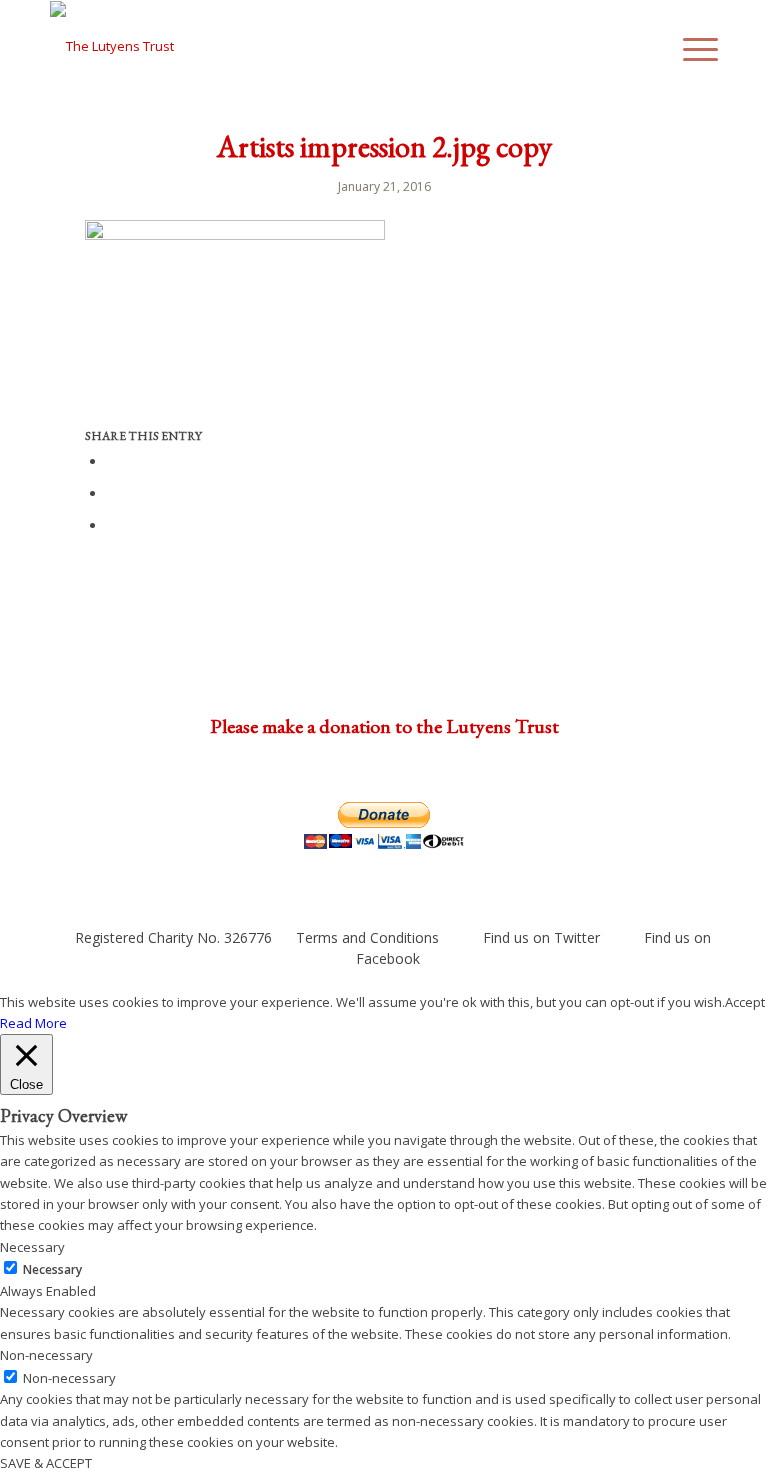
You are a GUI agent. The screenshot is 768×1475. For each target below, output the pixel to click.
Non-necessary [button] (46, 1355)
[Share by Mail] (112, 524)
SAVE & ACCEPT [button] (46, 1463)
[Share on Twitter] (112, 492)
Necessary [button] (32, 1247)
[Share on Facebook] (112, 460)
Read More (33, 1023)
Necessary (52, 1269)
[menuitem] (643, 46)
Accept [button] (745, 1002)
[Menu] (690, 46)
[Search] (643, 46)
